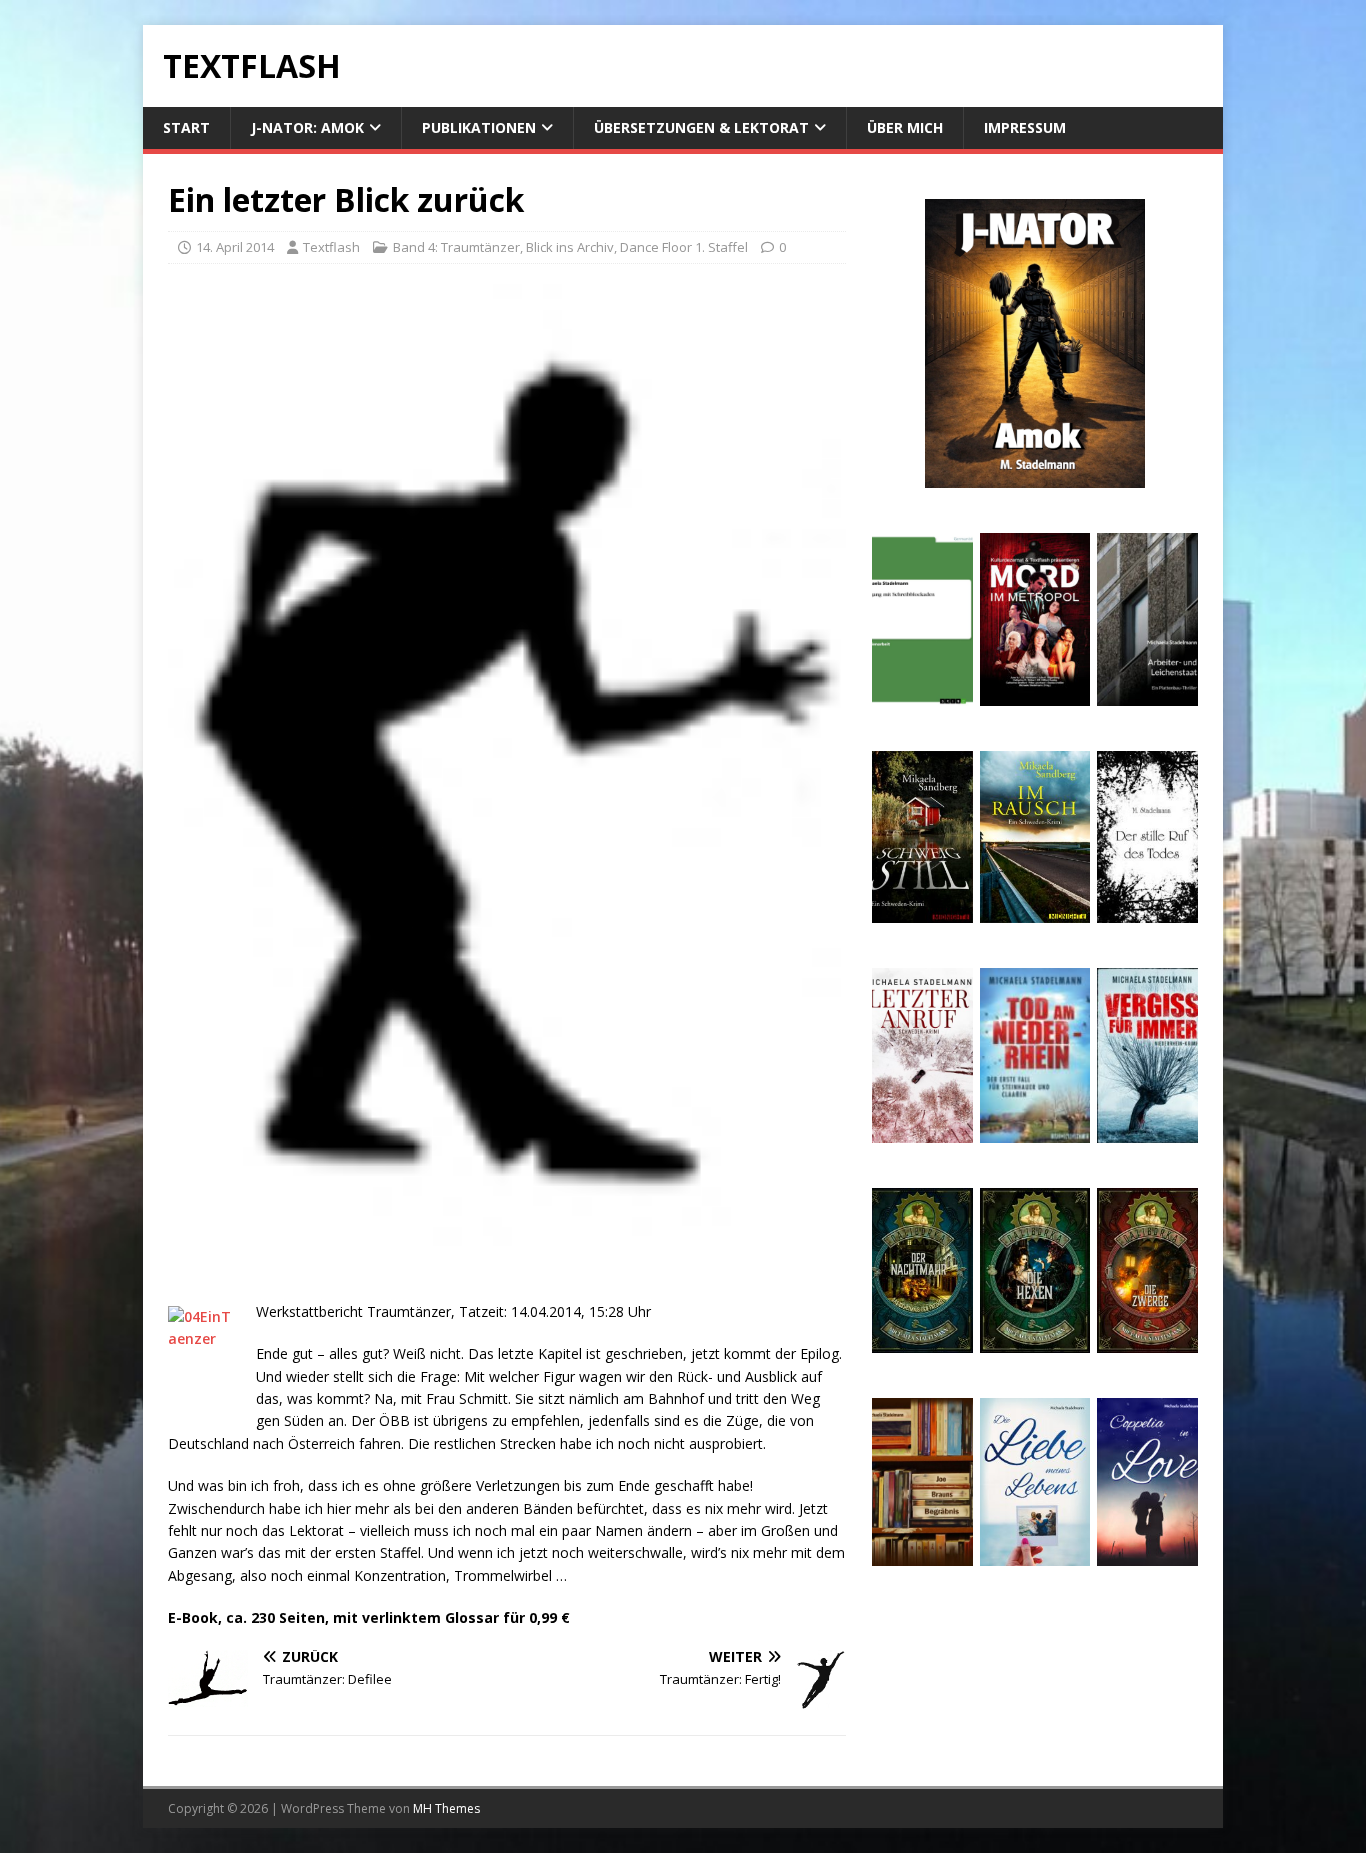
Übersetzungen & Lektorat (701, 127)
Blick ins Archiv (570, 247)
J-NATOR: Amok (307, 127)
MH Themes (446, 1808)
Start (186, 127)
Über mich (905, 127)
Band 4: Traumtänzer (456, 247)
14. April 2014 (235, 247)
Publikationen (479, 127)
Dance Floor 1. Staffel (684, 247)
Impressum (1025, 127)
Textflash (331, 247)
